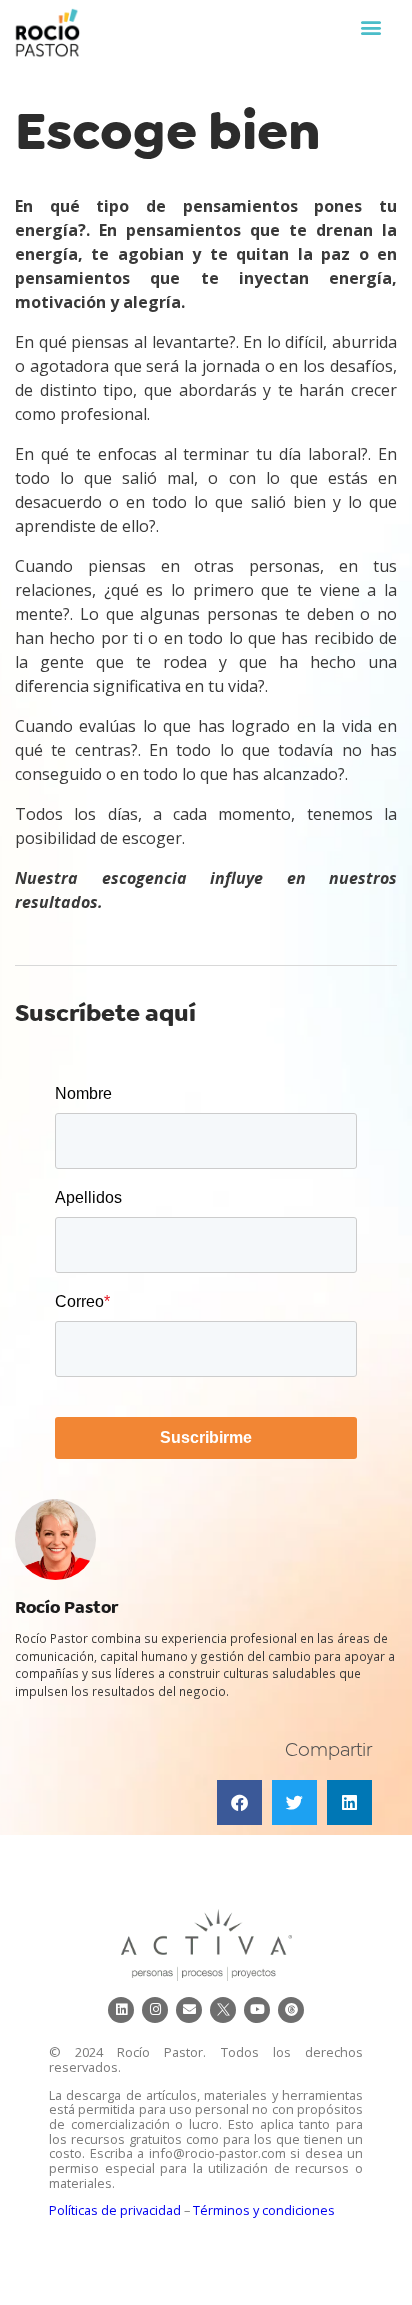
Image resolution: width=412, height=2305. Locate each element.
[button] (370, 26)
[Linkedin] (121, 2010)
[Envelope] (189, 2010)
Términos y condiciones (264, 2210)
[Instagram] (155, 2010)
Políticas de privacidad (115, 2210)
